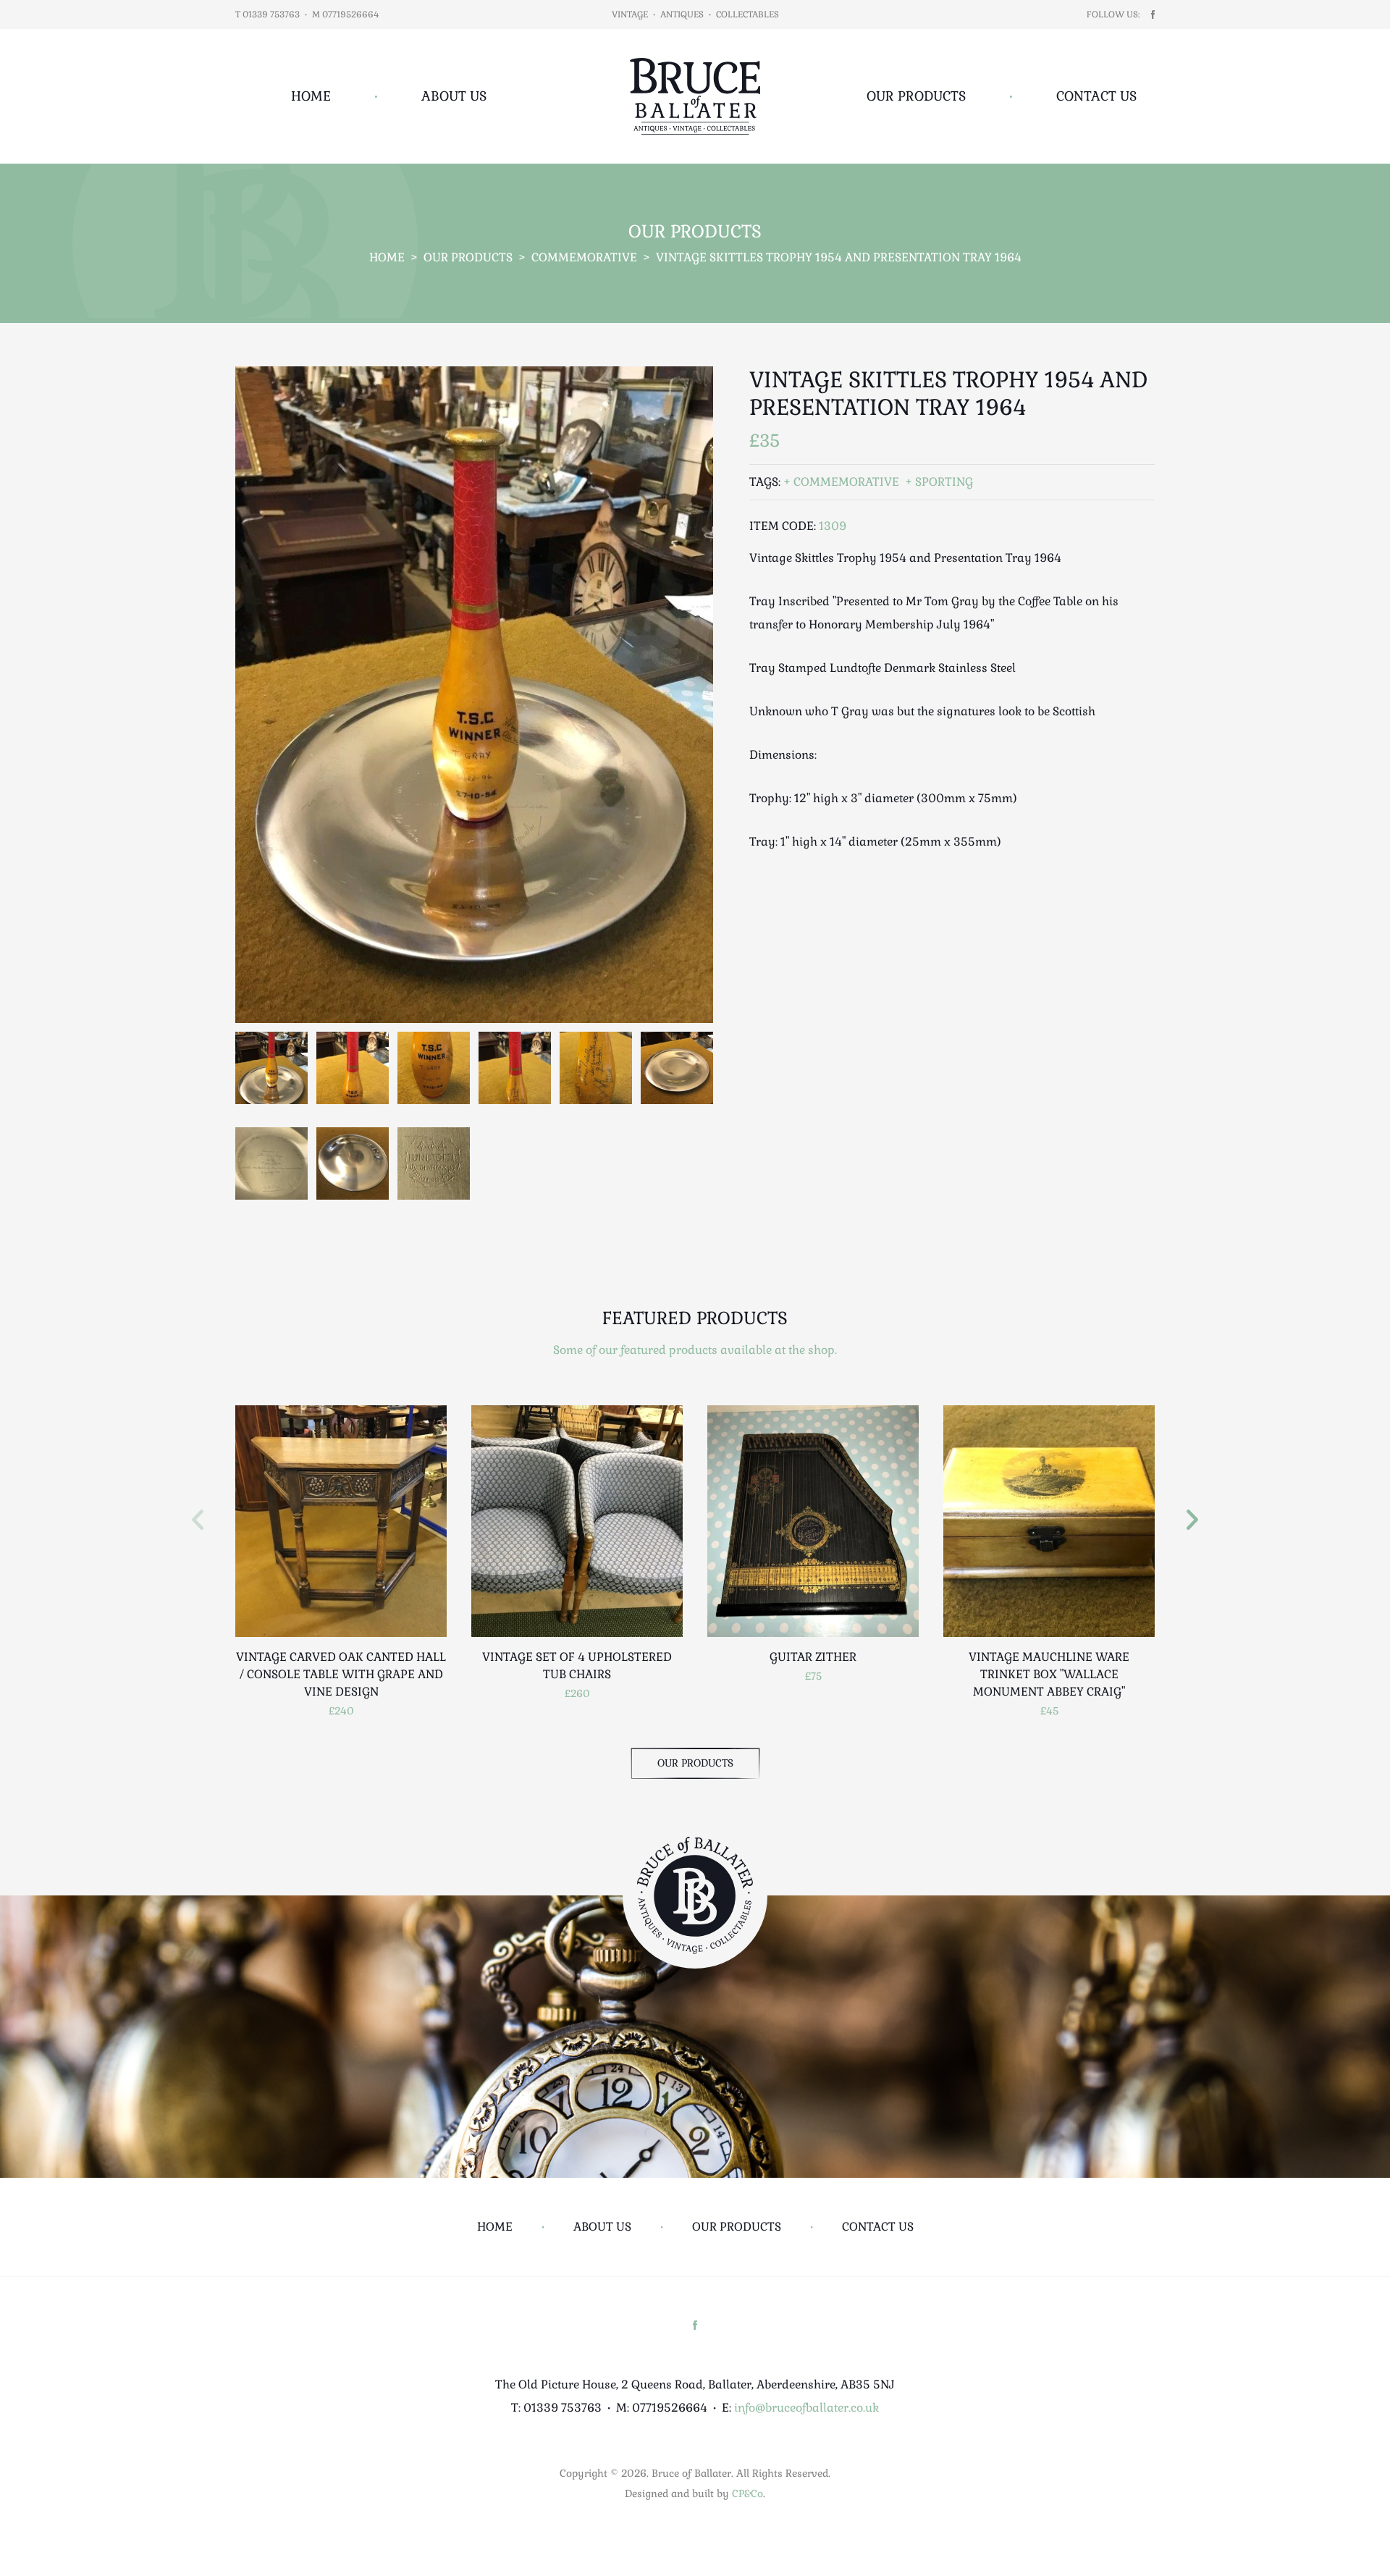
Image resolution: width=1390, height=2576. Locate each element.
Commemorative (584, 257)
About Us (454, 96)
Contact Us (1096, 96)
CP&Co (747, 2493)
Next (1192, 1520)
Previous (198, 1520)
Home (311, 96)
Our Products (916, 96)
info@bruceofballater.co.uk (806, 2408)
